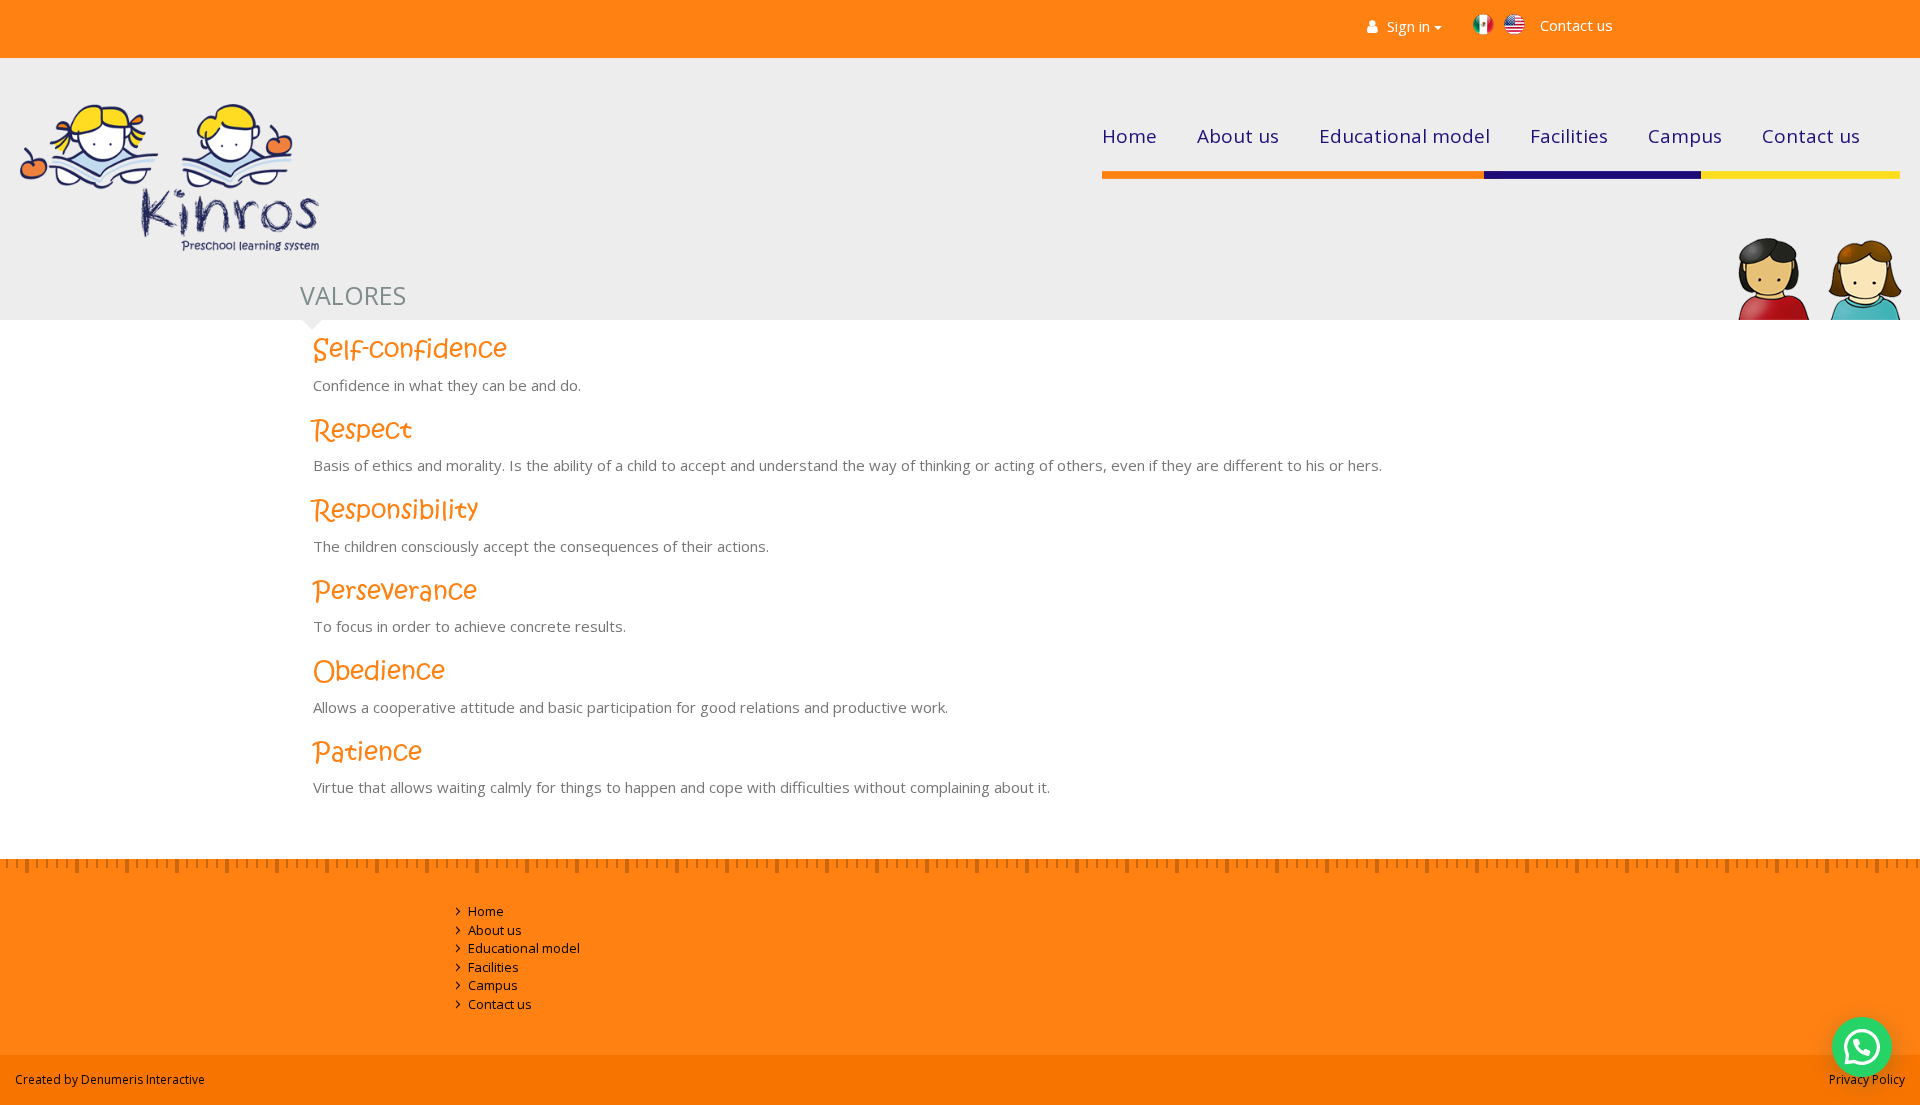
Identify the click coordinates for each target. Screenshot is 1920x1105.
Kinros (169, 189)
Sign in (1408, 26)
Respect (362, 430)
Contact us (1576, 25)
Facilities (1569, 136)
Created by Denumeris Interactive (110, 1079)
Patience (367, 752)
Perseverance (395, 591)
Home (1129, 136)
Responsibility (395, 510)
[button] (1862, 1047)
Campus (1685, 136)
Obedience (379, 671)
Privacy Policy (1867, 1079)
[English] (1514, 24)
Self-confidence (410, 349)
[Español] (1483, 24)
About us (1238, 136)
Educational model (1404, 136)
